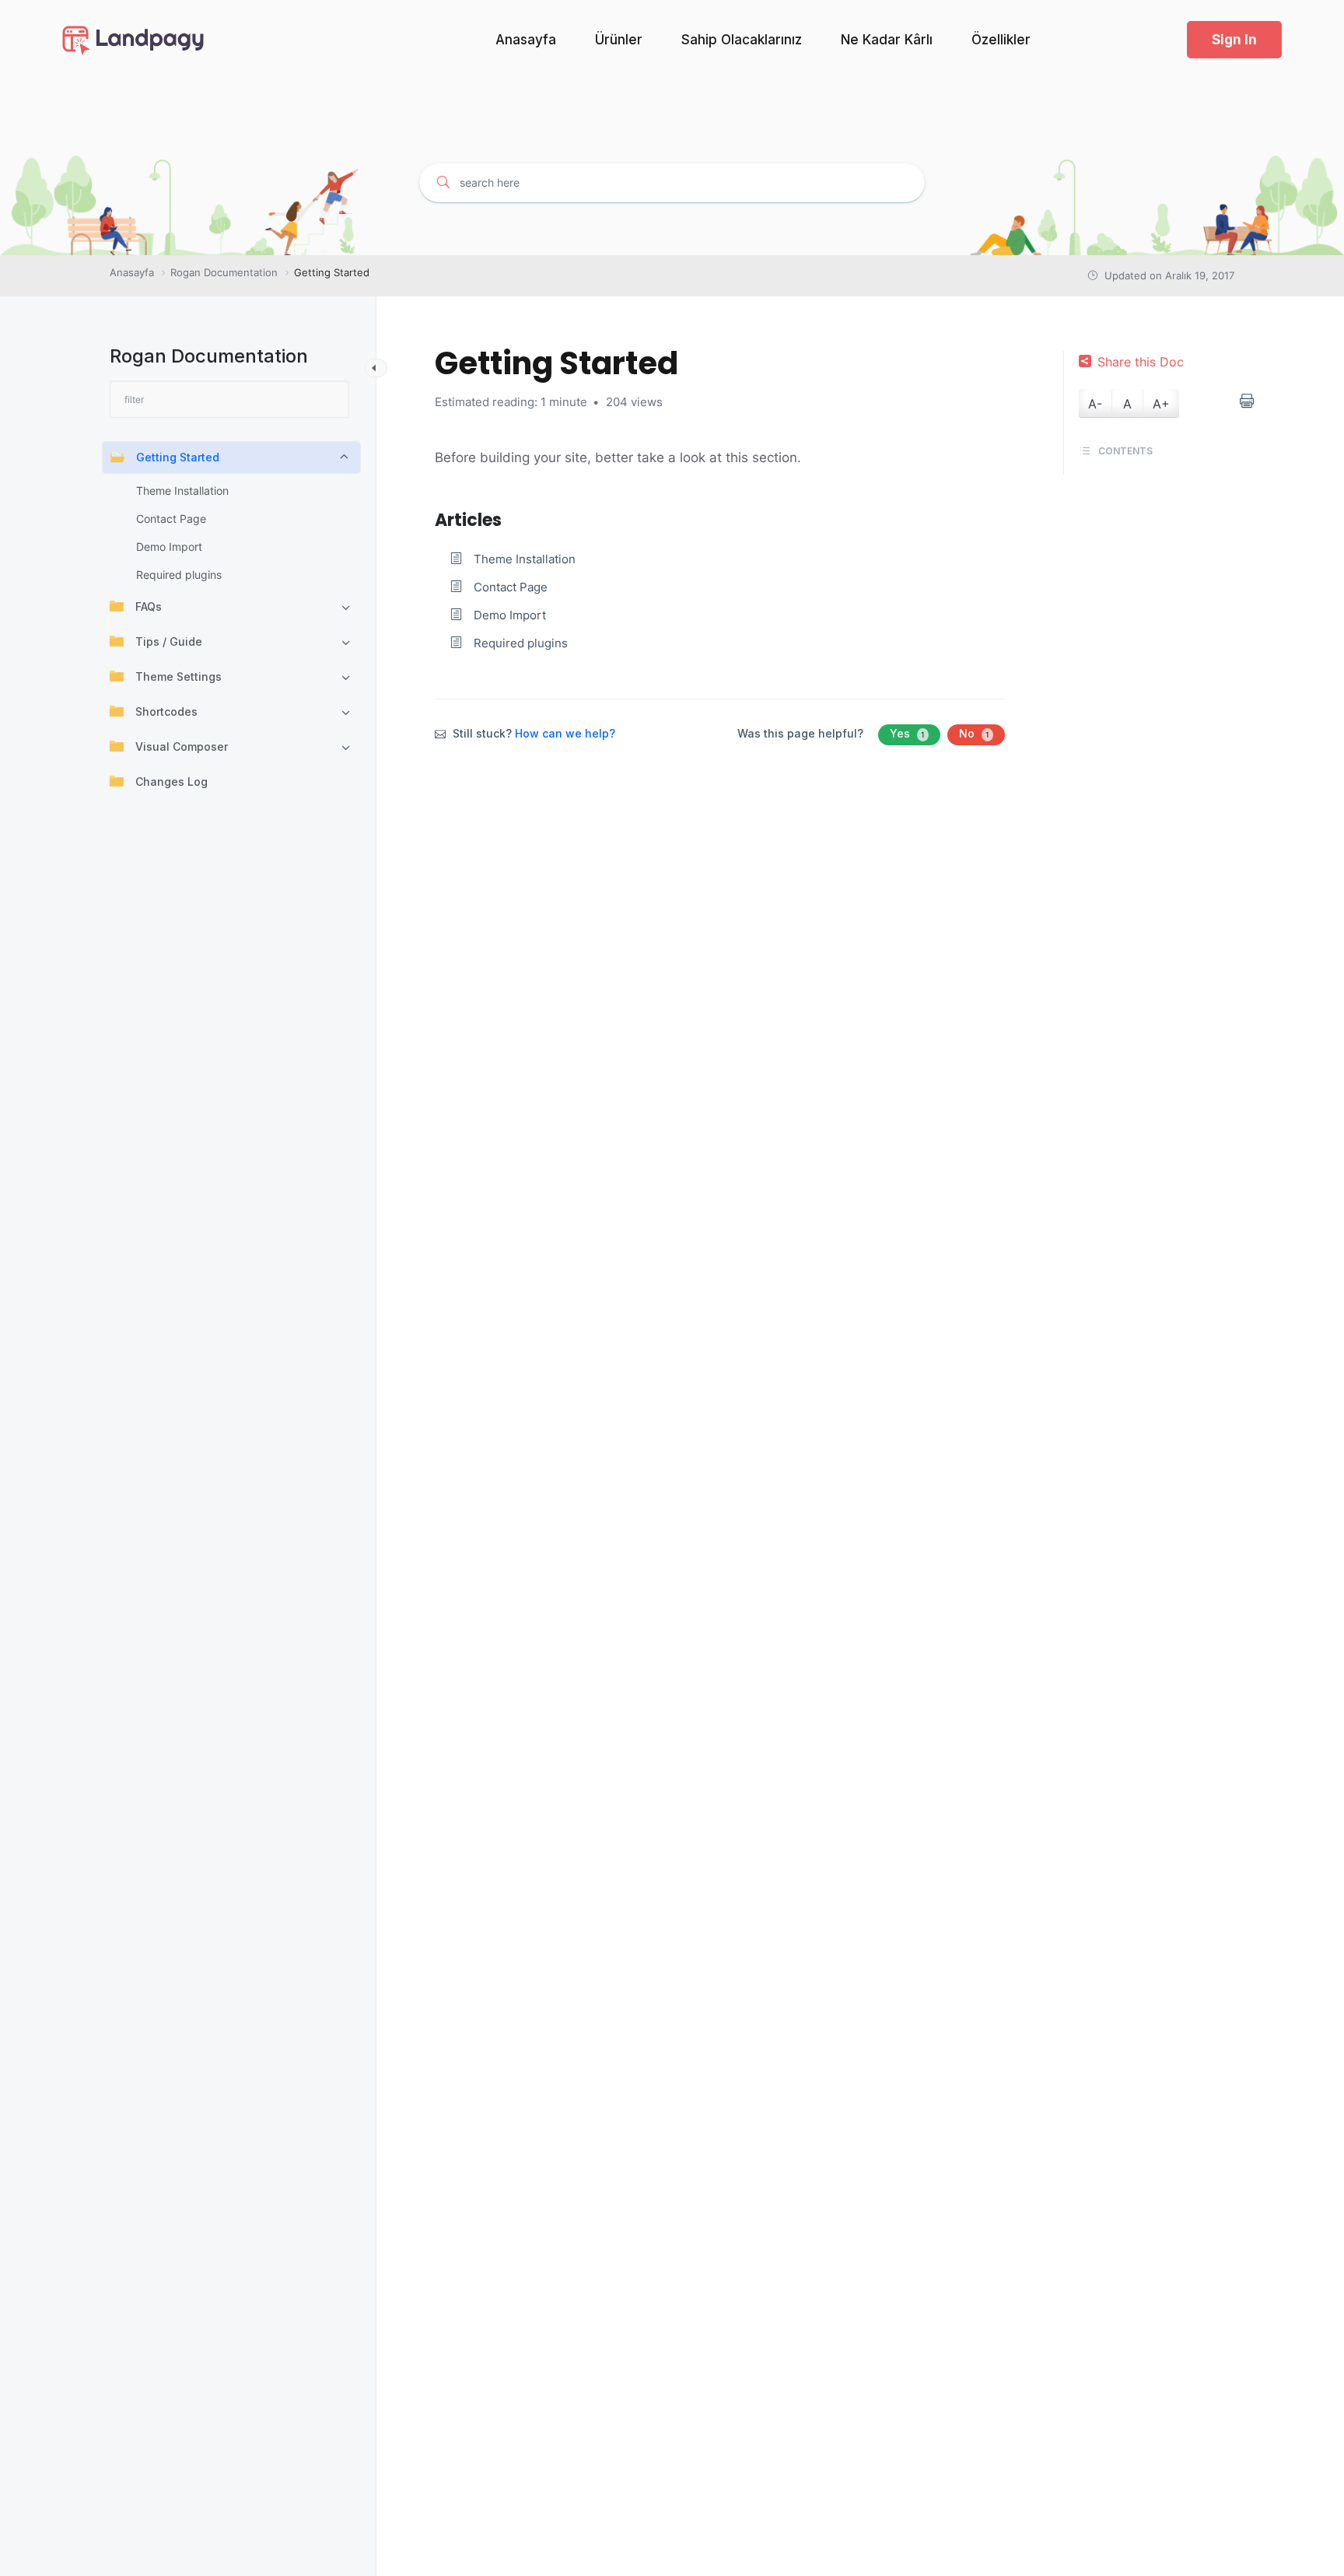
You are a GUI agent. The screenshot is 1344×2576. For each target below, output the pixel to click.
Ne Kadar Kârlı (887, 40)
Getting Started (178, 457)
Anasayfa (526, 40)
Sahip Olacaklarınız (742, 40)
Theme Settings (178, 676)
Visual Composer (182, 747)
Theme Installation (182, 491)
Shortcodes (166, 711)
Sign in (1234, 40)
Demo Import (169, 547)
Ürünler (619, 40)
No (974, 733)
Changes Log (171, 782)
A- (1095, 404)
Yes (907, 733)
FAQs (149, 606)
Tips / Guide (169, 641)
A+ (1161, 404)
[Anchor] (510, 518)
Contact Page (171, 519)
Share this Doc (1141, 362)
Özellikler (1001, 40)
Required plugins (179, 575)
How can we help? (565, 733)
